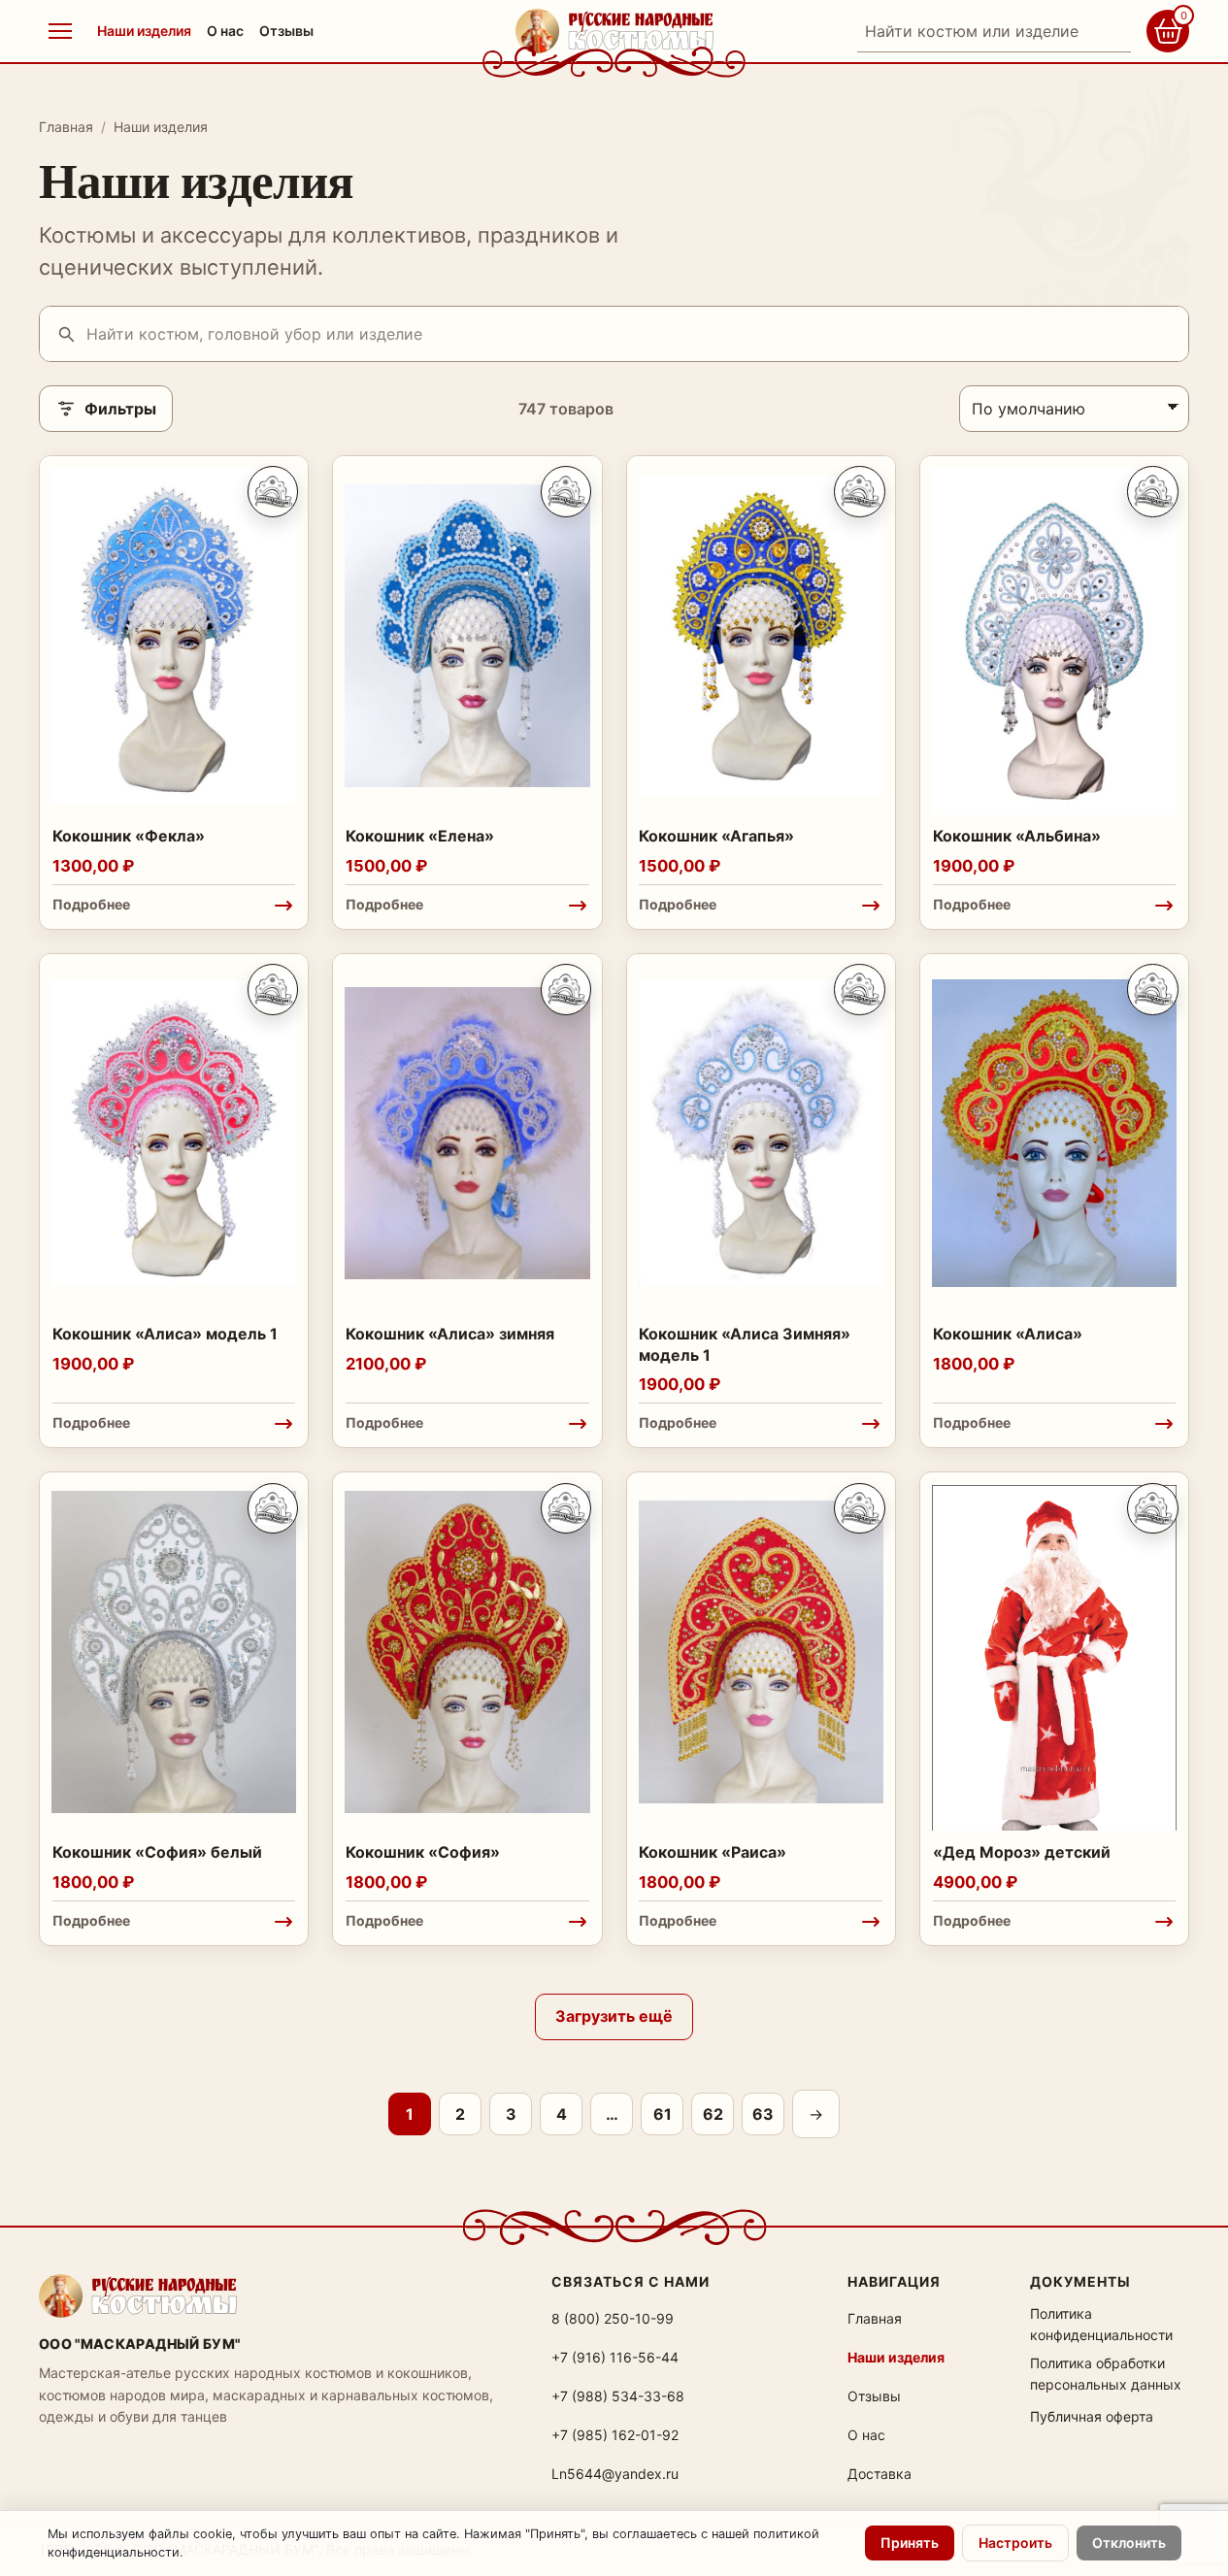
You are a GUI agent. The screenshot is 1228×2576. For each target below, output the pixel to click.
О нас (225, 31)
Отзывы (286, 31)
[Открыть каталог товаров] (60, 31)
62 (713, 2114)
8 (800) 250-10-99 (613, 2318)
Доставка (880, 2474)
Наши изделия (144, 31)
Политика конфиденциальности (1101, 2324)
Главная (66, 127)
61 (663, 2114)
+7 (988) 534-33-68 (618, 2396)
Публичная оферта (1092, 2416)
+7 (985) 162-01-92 (615, 2435)
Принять (910, 2543)
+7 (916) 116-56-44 (615, 2357)
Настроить (1015, 2543)
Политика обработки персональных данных (1106, 2374)
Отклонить (1129, 2543)
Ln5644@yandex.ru (615, 2474)
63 (763, 2114)
